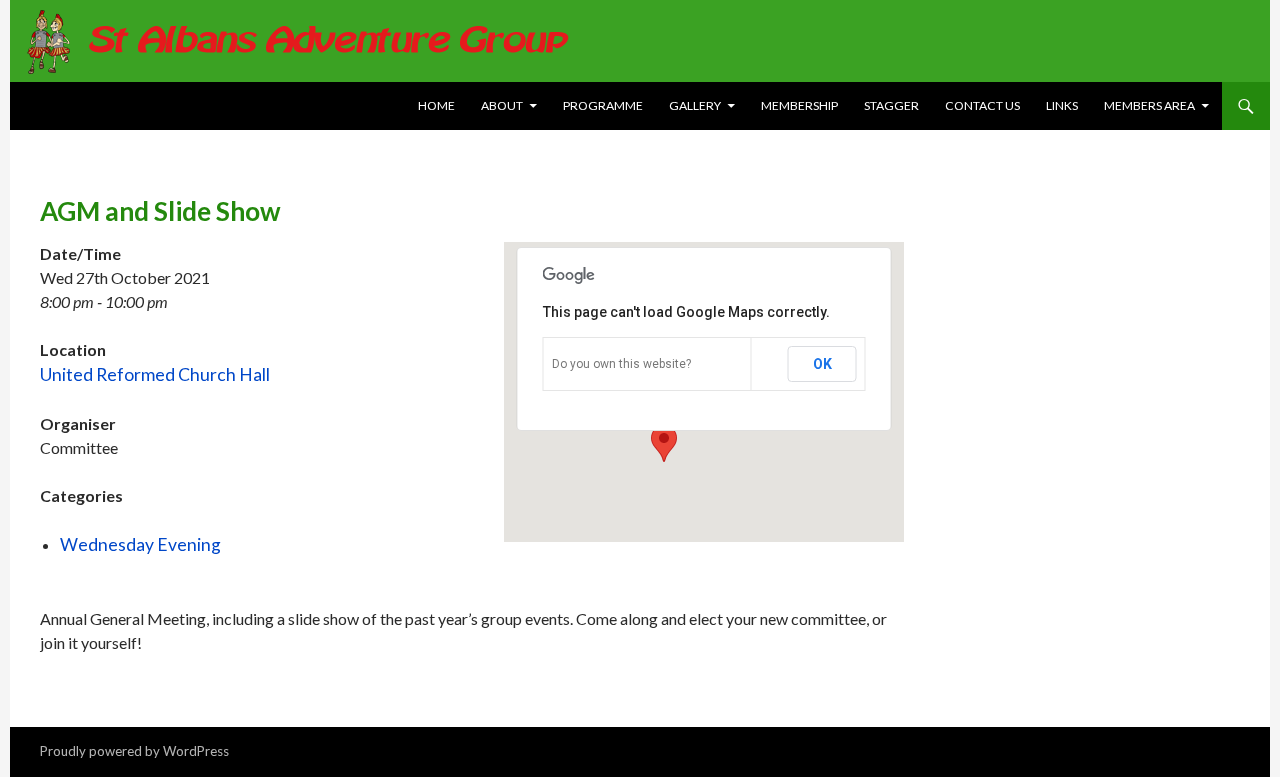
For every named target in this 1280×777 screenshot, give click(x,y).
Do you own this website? (621, 364)
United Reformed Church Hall (155, 374)
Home (436, 105)
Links (1062, 105)
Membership (799, 105)
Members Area (1149, 105)
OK (822, 364)
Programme (603, 105)
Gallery (695, 105)
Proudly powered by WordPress (134, 751)
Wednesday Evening (140, 544)
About (502, 105)
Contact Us (982, 105)
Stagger (891, 105)
